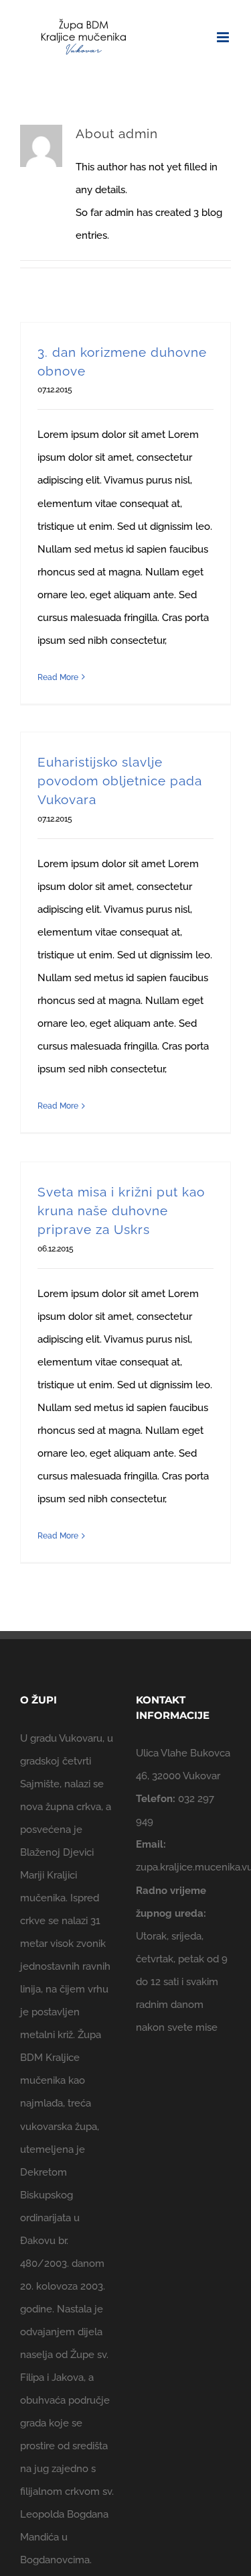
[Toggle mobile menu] (224, 37)
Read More (58, 677)
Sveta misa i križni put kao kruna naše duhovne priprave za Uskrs (121, 1211)
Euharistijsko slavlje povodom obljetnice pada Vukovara (120, 781)
